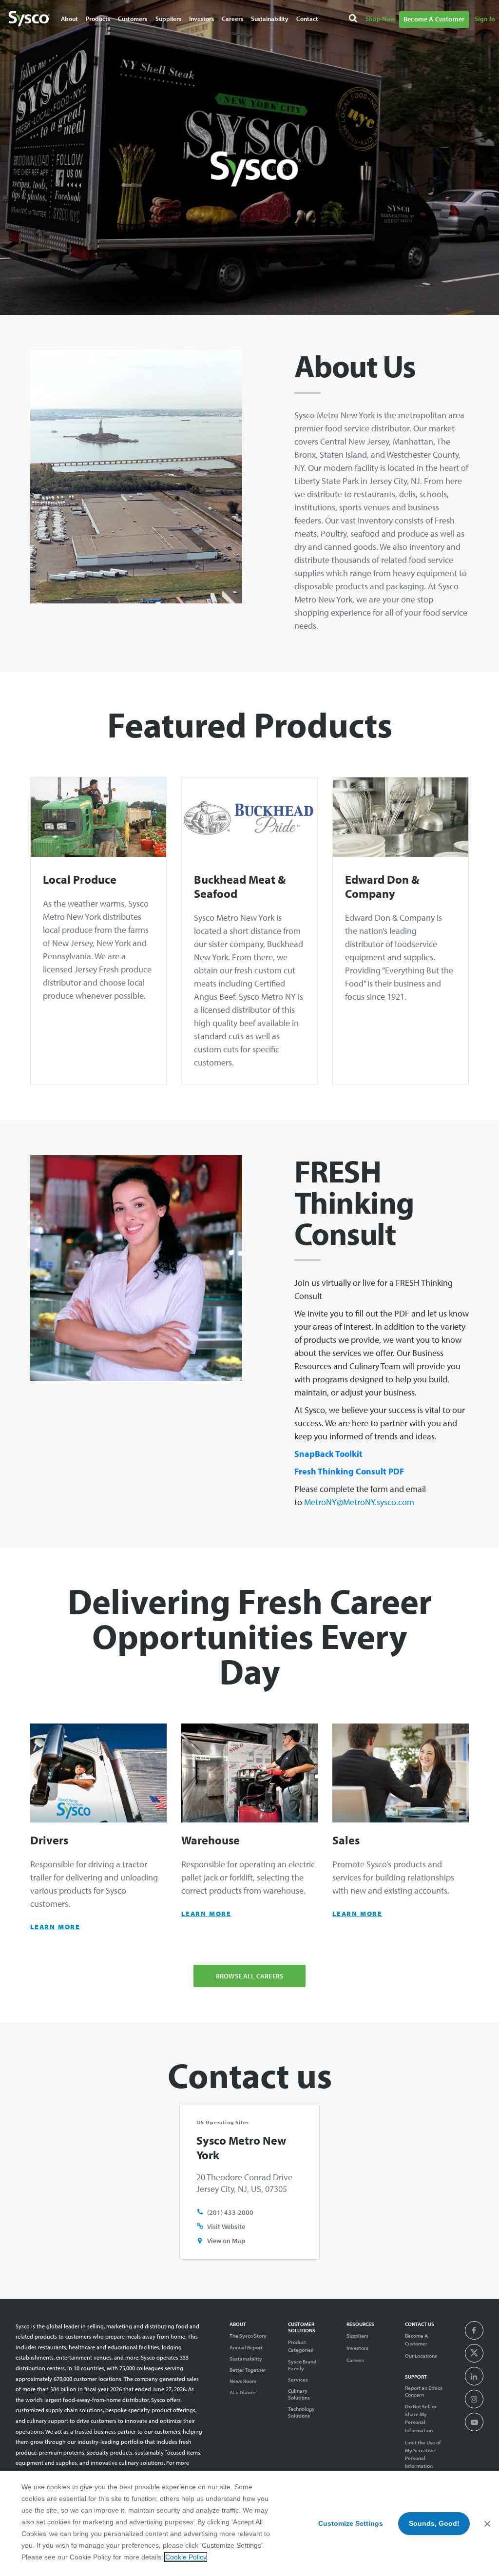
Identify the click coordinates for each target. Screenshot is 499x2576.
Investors (202, 19)
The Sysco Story (248, 2336)
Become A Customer (434, 19)
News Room (243, 2381)
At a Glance (243, 2392)
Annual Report (246, 2347)
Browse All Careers (249, 1976)
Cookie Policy (186, 2557)
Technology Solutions (301, 2412)
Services (298, 2380)
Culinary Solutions (299, 2394)
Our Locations (421, 2356)
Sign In (485, 19)
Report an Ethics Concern (424, 2391)
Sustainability (246, 2359)
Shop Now (380, 19)
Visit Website (226, 2226)
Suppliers (357, 2336)
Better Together (248, 2370)
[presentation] (474, 2331)
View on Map (226, 2240)
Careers (232, 19)
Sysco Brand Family (302, 2365)
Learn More (55, 1927)
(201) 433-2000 (230, 2212)
